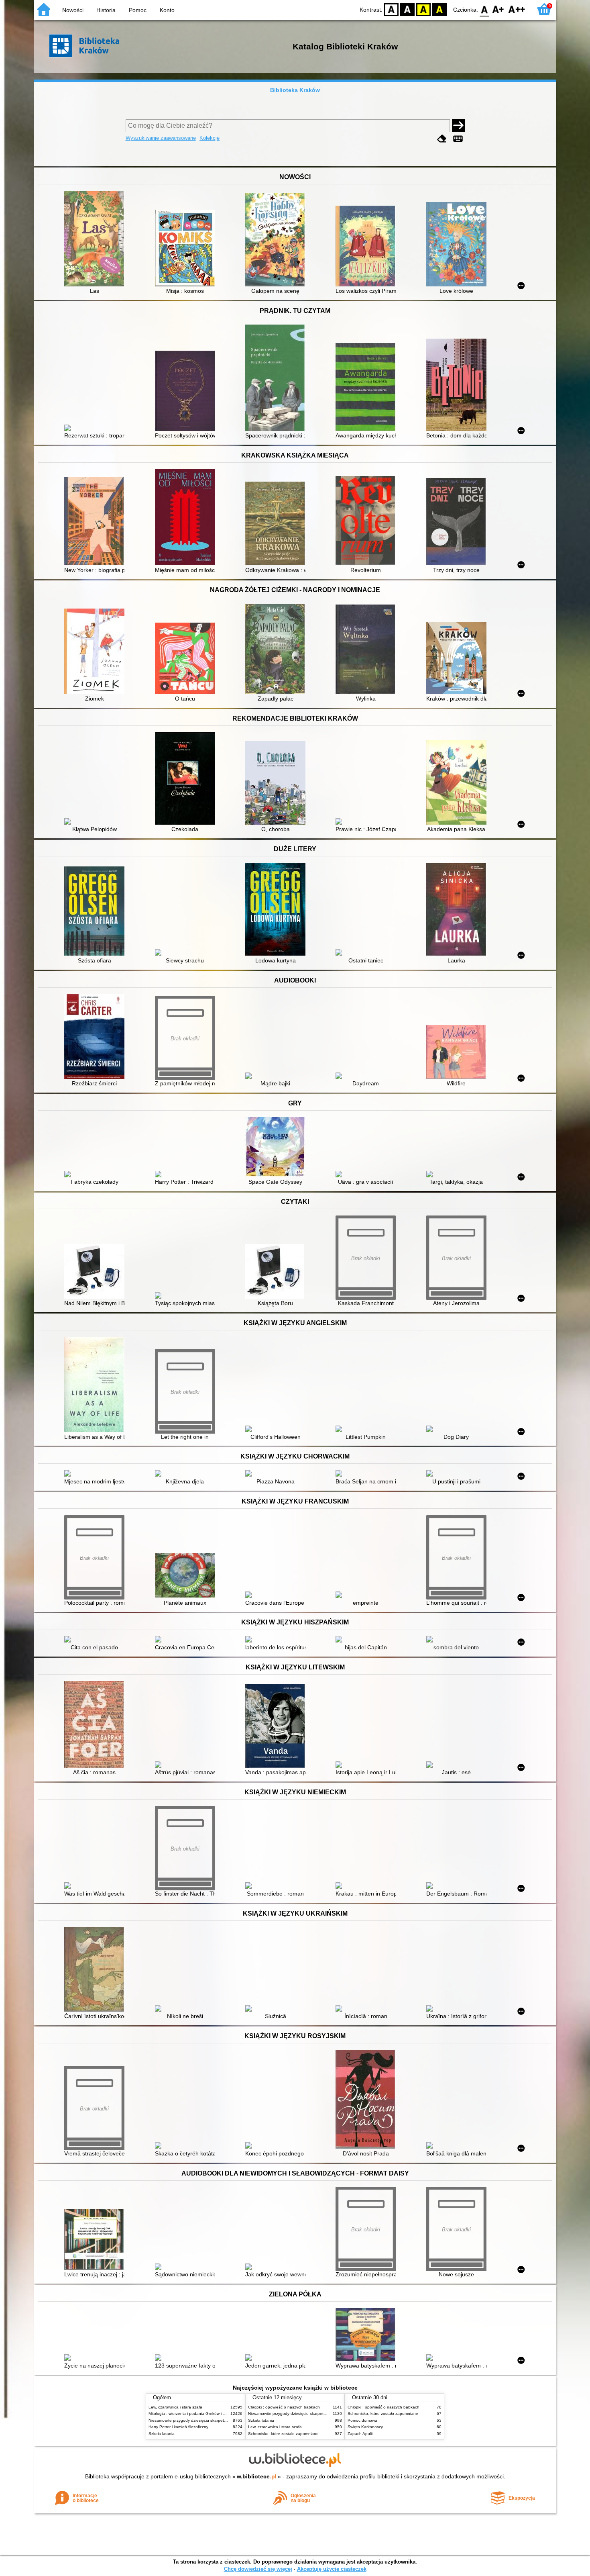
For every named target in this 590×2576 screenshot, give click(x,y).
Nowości (73, 10)
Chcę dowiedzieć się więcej (258, 2569)
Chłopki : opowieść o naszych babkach (284, 2407)
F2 (517, 9)
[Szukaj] (458, 126)
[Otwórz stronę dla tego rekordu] (96, 239)
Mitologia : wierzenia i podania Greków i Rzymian (193, 2414)
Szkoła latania (162, 2434)
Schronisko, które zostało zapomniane (283, 2434)
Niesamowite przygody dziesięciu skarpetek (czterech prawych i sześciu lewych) (222, 2420)
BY (439, 9)
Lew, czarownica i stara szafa (175, 2407)
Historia (106, 10)
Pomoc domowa (362, 2420)
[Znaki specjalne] (458, 139)
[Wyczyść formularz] (442, 139)
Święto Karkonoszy (365, 2427)
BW (407, 9)
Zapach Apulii (360, 2434)
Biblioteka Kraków (295, 90)
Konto (167, 10)
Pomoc (138, 10)
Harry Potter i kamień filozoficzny (178, 2427)
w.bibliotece (257, 2476)
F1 (498, 9)
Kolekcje (210, 138)
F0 (485, 9)
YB (423, 9)
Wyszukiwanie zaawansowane (161, 138)
